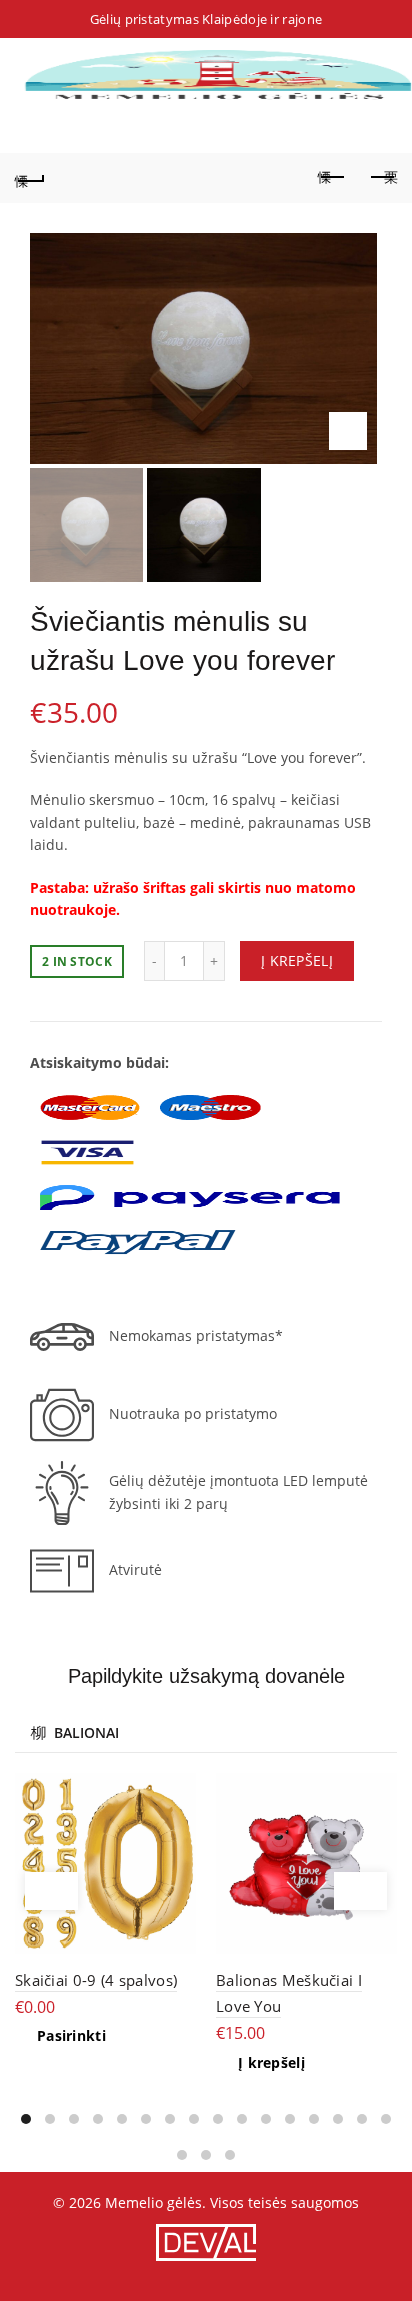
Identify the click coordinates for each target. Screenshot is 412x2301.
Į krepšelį (297, 960)
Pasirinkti (71, 2036)
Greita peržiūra (178, 1790)
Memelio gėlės (153, 2202)
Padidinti (348, 431)
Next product (382, 178)
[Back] (30, 178)
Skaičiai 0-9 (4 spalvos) (96, 1980)
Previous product (332, 178)
